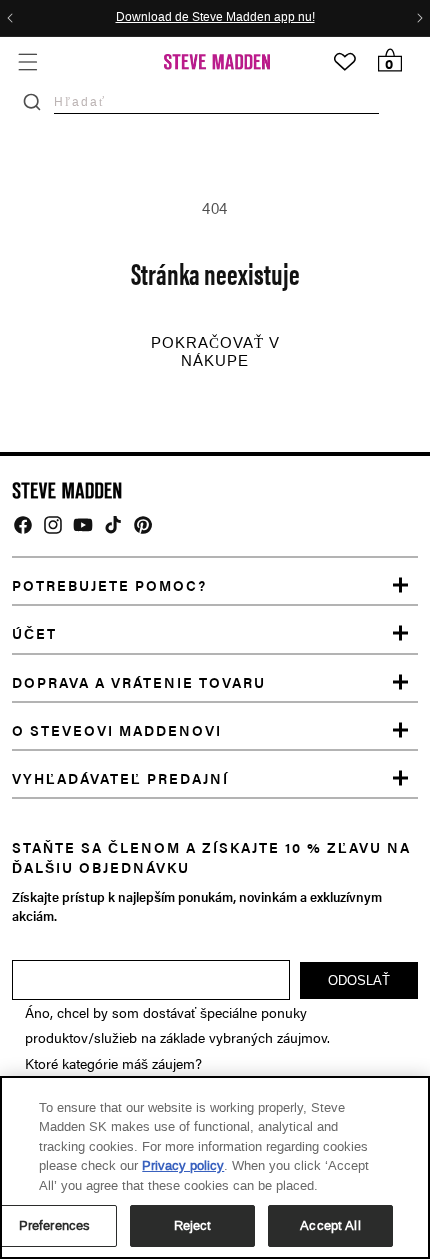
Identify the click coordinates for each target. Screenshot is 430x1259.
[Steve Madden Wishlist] (345, 62)
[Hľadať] (32, 102)
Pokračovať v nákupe (215, 352)
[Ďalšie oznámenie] (420, 18)
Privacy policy (183, 1165)
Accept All (330, 1225)
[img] (23, 525)
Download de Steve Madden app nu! (215, 18)
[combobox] (216, 101)
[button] (27, 61)
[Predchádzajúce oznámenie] (10, 18)
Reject (193, 1225)
